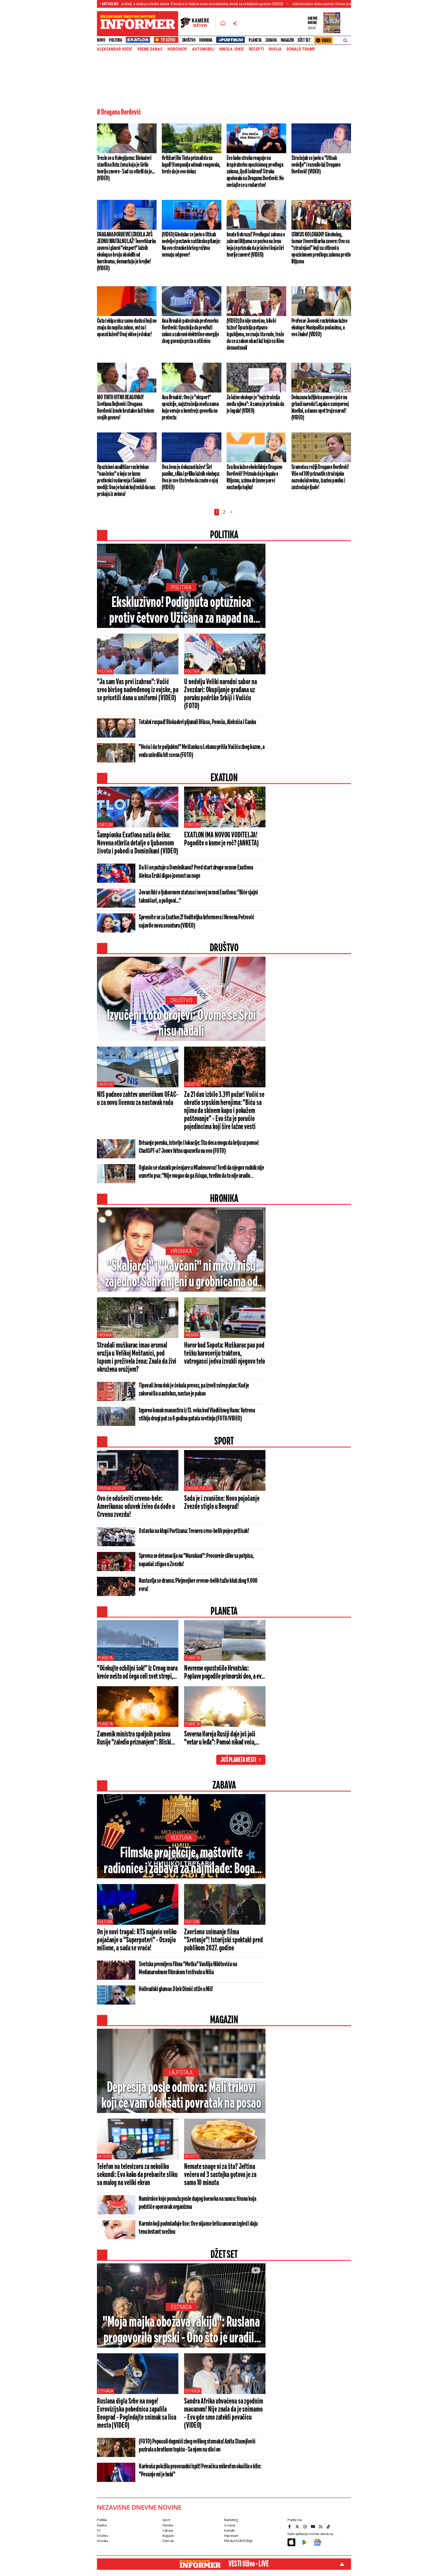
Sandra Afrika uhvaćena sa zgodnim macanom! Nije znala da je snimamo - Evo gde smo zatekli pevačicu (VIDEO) (224, 2414)
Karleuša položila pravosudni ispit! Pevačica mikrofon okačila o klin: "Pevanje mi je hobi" (200, 2471)
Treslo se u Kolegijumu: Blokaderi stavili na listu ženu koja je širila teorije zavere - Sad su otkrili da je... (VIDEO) (126, 168)
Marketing (231, 2520)
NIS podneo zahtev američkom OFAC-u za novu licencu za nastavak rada (138, 1099)
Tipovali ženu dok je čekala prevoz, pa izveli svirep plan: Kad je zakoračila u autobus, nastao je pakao (194, 1390)
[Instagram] (306, 2526)
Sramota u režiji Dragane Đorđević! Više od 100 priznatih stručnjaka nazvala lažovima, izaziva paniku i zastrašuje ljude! (320, 477)
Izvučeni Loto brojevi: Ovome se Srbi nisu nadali (181, 1024)
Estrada (181, 2307)
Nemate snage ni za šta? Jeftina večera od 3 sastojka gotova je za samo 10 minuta (220, 2175)
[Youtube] (313, 2526)
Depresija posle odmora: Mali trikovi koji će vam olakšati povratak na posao (181, 2096)
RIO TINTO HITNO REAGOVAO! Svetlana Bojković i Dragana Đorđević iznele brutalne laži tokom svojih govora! (125, 408)
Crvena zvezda (111, 1488)
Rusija (275, 49)
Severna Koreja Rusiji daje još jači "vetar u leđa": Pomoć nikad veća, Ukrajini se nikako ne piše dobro (220, 1739)
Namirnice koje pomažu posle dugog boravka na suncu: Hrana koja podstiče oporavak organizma (197, 2203)
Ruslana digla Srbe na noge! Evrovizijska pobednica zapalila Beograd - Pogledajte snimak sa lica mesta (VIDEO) (137, 2414)
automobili (203, 49)
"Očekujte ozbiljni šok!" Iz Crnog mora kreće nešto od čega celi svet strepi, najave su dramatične (137, 1673)
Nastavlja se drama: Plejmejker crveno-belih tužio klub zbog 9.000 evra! (198, 1585)
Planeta (255, 40)
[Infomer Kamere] (198, 24)
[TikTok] (329, 2526)
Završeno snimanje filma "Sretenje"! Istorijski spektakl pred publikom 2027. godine (223, 1940)
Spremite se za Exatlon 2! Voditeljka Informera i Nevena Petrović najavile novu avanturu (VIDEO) (196, 922)
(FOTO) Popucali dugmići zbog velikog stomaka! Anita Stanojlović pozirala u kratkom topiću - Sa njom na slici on (197, 2446)
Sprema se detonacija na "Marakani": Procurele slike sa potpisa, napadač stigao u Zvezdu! (196, 1560)
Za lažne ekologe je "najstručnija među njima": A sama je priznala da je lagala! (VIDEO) (255, 404)
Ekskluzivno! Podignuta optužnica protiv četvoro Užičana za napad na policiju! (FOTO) (181, 611)
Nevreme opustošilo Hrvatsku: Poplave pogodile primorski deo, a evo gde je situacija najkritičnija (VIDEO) (224, 1673)
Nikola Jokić (232, 49)
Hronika (206, 40)
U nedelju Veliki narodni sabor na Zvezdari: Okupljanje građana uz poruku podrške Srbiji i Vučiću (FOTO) (220, 694)
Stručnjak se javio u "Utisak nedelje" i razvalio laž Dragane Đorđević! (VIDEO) (316, 165)
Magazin (287, 40)
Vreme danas (150, 49)
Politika (115, 40)
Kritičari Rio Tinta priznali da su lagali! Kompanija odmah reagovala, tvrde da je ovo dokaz (191, 165)
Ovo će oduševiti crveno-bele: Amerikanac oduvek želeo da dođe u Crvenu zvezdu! (136, 1507)
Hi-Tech (104, 2156)
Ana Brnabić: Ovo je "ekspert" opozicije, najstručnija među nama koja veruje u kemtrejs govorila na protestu (190, 408)
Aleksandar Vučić (115, 49)
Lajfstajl (181, 2072)
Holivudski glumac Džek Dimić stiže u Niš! (176, 1989)
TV (99, 2530)
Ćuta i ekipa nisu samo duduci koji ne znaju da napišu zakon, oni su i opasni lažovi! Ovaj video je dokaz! (127, 328)
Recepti (256, 49)
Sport (166, 2520)
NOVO (101, 40)
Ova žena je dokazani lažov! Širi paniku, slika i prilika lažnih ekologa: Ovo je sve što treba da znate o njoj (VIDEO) (191, 477)
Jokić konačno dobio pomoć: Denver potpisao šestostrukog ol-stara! (254, 4)
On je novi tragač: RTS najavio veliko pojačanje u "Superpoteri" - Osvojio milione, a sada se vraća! (137, 1940)
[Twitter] (298, 2526)
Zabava (271, 40)
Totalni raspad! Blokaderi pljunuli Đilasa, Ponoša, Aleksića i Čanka (197, 722)
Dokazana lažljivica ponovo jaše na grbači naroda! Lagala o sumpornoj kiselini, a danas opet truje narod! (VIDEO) (320, 408)
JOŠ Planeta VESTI (238, 1760)
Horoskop (177, 49)
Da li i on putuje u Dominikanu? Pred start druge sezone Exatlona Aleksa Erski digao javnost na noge (196, 872)
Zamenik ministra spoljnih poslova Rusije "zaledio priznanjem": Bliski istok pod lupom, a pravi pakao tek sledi (134, 1739)
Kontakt (229, 2530)
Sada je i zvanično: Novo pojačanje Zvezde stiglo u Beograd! (222, 1503)
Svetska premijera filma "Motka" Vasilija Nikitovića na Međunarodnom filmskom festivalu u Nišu (188, 1968)
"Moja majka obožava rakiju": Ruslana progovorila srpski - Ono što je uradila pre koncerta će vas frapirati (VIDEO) (181, 2331)
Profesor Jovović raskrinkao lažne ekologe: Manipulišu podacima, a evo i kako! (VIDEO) (319, 328)
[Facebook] (290, 2526)
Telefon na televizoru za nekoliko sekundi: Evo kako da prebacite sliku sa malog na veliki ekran (137, 2175)
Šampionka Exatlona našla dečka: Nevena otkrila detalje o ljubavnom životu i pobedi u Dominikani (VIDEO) (137, 843)
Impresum (231, 2536)
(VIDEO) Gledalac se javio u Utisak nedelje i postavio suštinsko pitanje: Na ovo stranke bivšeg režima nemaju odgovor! (191, 245)
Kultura (181, 1838)
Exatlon (105, 825)
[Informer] (223, 24)
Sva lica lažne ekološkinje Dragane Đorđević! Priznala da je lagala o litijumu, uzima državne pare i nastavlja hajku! (254, 477)
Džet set (304, 40)
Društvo (189, 40)
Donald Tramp (301, 49)
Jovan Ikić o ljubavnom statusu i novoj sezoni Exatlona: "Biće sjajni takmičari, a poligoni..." (198, 897)
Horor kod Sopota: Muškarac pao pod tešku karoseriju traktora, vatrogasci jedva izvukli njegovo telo (225, 1354)
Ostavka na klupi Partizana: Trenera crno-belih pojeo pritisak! (194, 1531)
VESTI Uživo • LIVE (248, 2564)
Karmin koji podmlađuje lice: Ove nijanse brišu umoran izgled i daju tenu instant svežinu (198, 2228)
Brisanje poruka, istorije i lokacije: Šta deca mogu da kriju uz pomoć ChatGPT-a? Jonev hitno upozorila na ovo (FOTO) (199, 1147)
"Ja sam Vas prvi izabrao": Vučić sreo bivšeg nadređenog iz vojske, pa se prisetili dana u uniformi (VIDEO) (138, 690)
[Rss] (321, 2526)
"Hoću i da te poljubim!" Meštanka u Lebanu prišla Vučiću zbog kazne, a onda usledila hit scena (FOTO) (202, 751)
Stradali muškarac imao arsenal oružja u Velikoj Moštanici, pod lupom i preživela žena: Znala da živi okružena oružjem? (137, 1358)
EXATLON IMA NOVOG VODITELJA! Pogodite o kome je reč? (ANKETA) (221, 839)
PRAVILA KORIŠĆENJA (238, 2541)
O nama (230, 2525)
